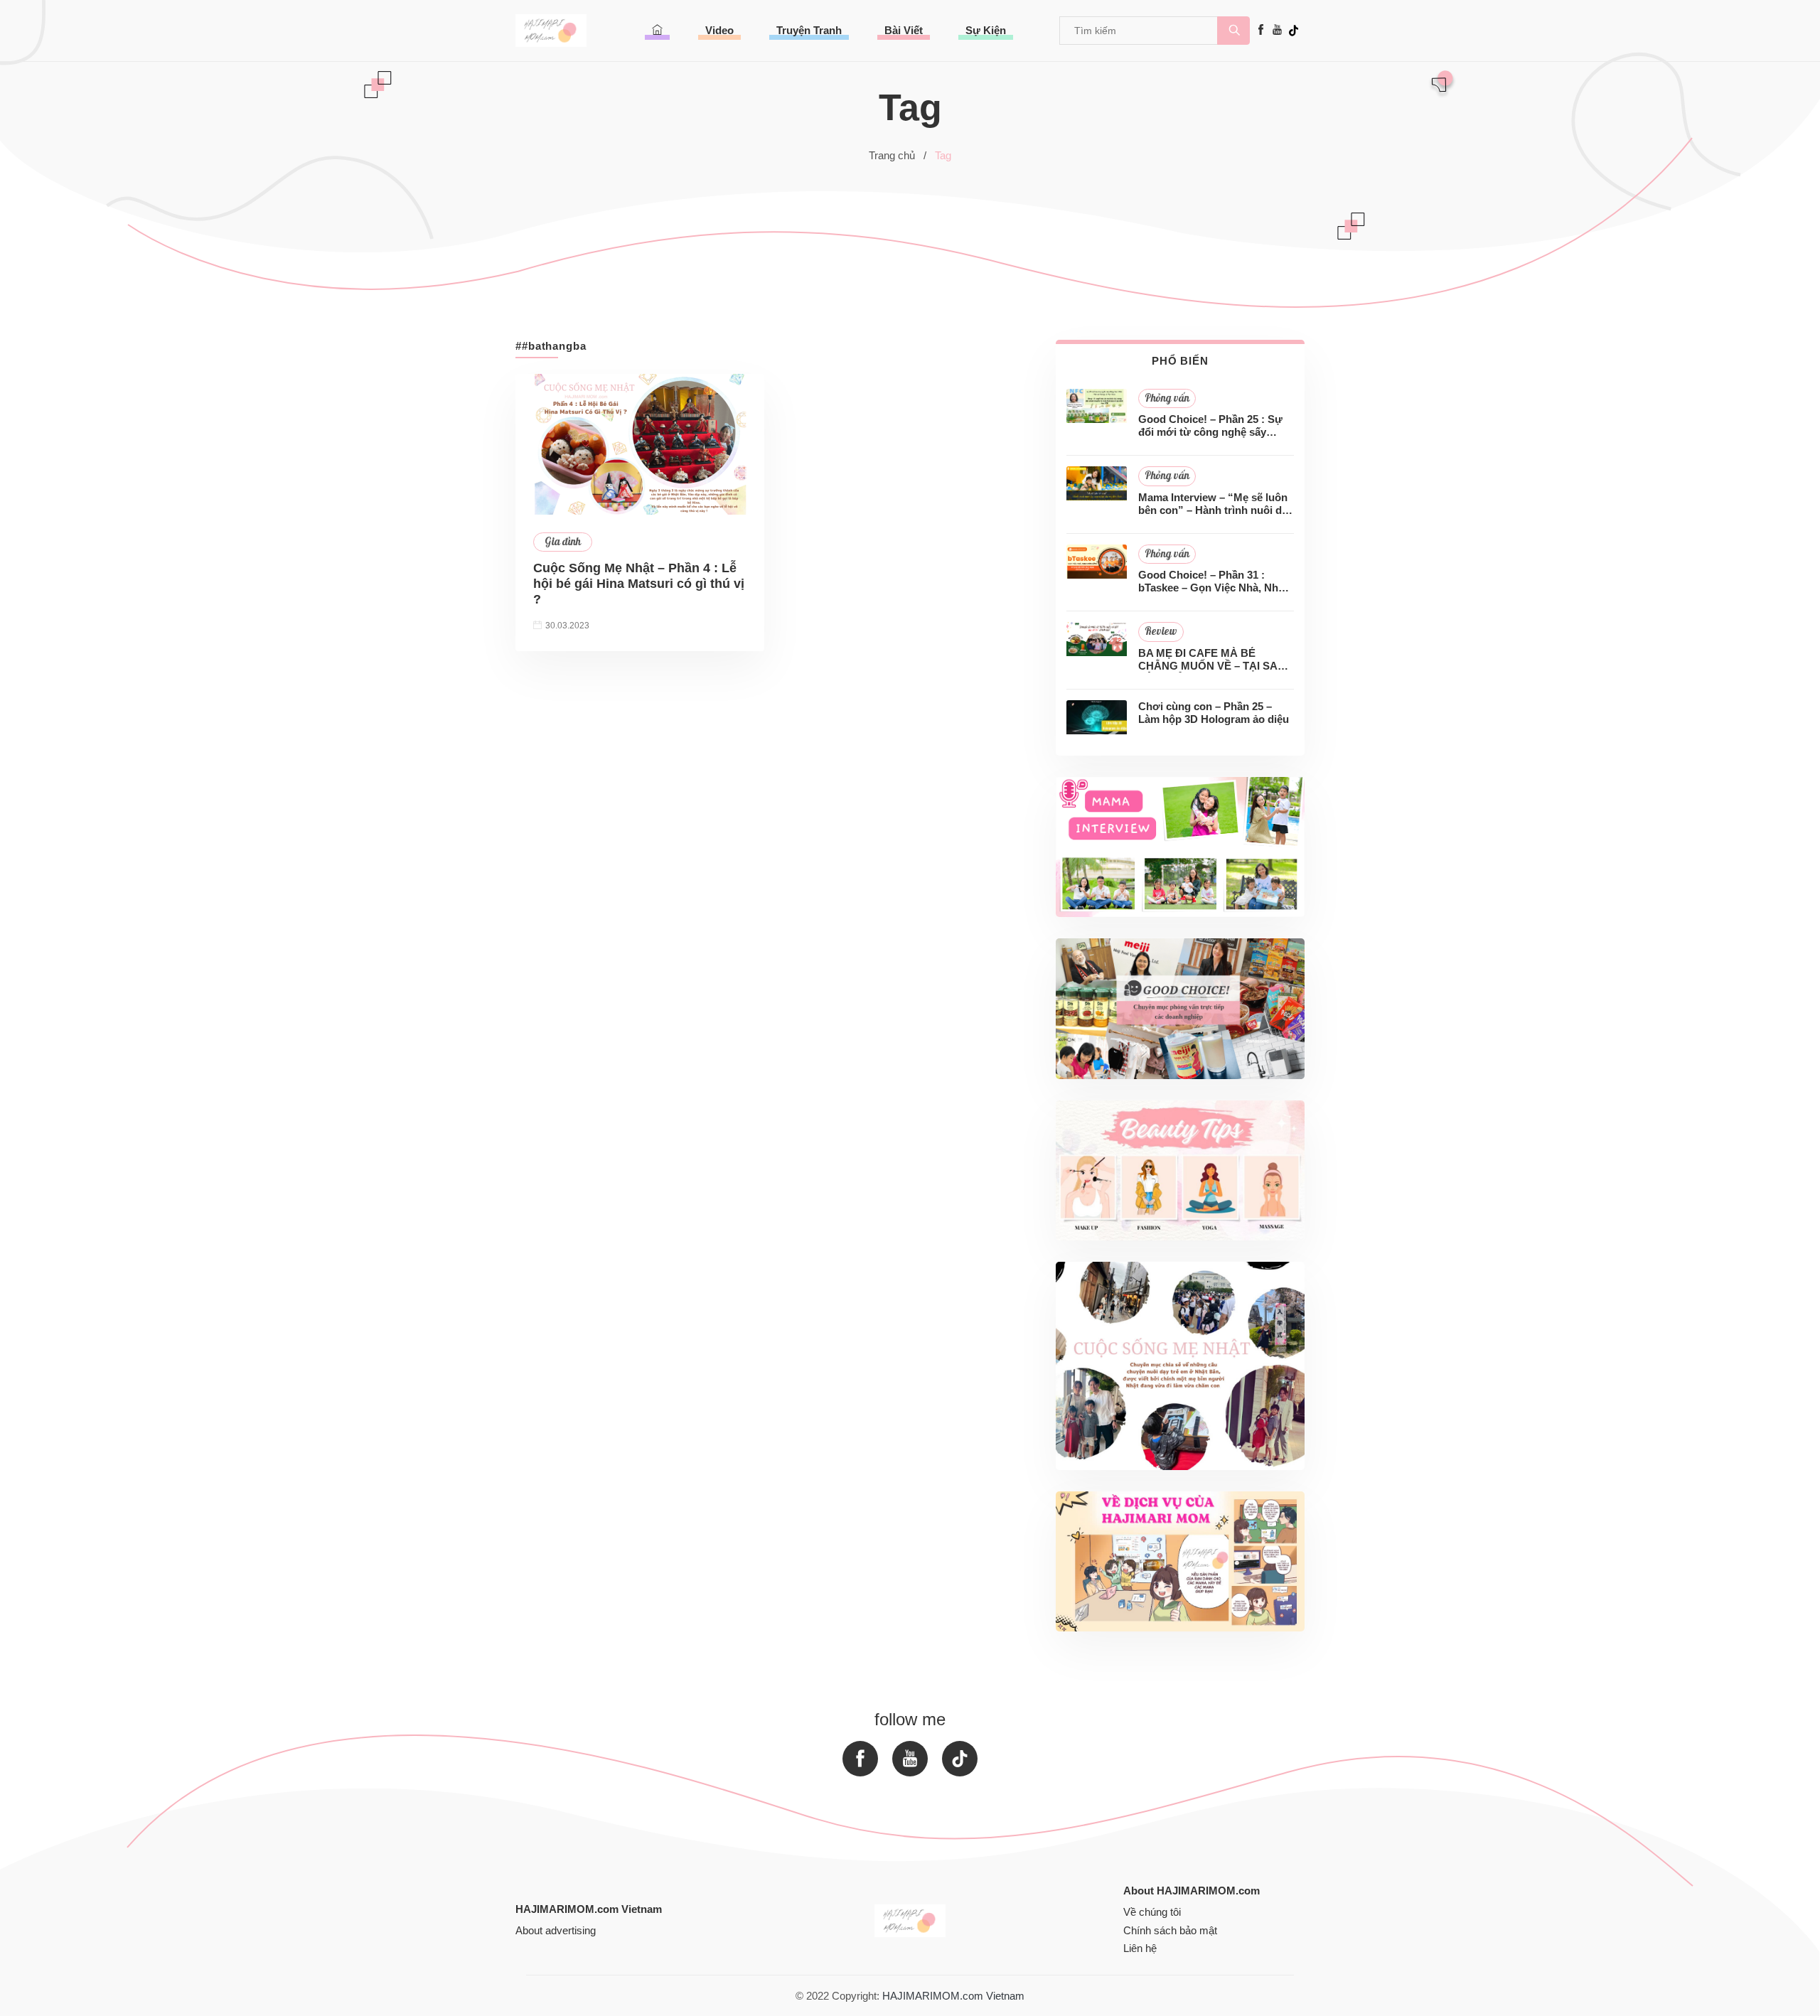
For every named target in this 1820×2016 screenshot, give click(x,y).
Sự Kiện (986, 30)
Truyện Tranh (809, 30)
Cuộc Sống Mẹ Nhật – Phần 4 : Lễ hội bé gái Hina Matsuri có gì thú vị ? (639, 583)
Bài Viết (904, 30)
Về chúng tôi (1152, 1912)
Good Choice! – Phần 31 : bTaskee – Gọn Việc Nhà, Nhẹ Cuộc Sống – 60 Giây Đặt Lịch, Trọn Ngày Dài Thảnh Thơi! (1214, 581)
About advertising (556, 1930)
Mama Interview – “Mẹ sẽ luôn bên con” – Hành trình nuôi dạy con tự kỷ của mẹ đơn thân (1216, 504)
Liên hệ (1140, 1948)
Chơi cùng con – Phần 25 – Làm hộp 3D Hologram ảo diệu (1214, 713)
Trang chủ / (898, 155)
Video (719, 30)
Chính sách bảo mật (1170, 1930)
